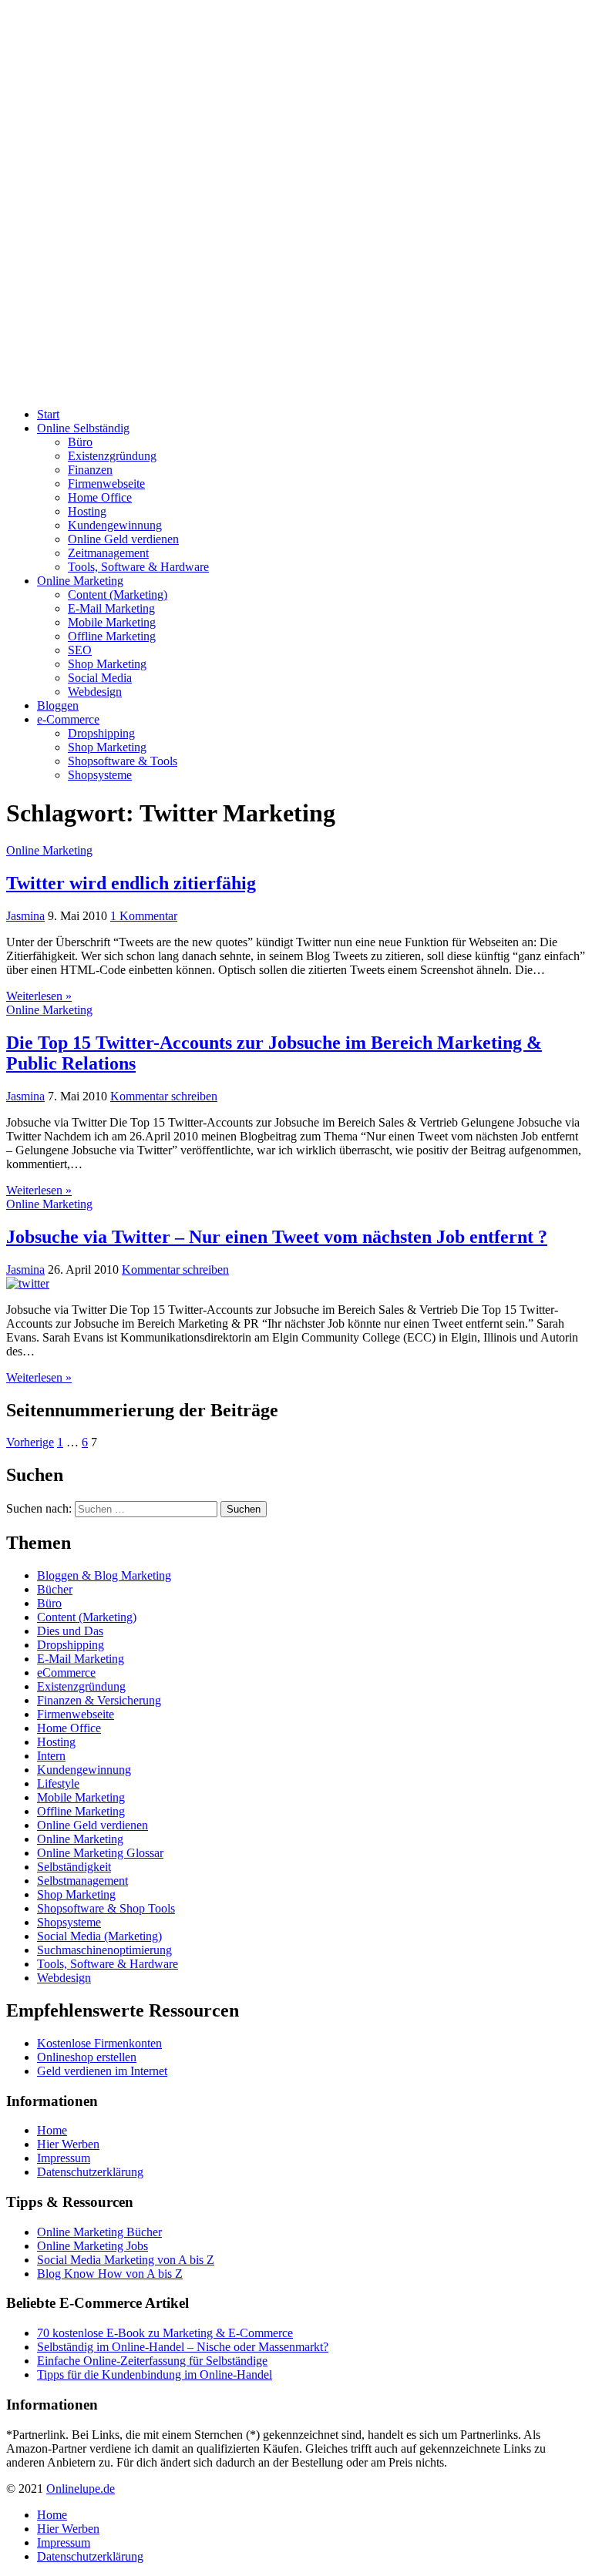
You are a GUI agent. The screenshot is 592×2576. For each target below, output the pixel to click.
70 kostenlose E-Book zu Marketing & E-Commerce (165, 2333)
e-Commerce (68, 719)
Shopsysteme (100, 775)
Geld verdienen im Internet (102, 2071)
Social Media (100, 678)
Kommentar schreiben (164, 1096)
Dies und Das (70, 1631)
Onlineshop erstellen (87, 2057)
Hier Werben (68, 2144)
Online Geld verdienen (123, 539)
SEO (80, 650)
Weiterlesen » (39, 996)
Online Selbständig (83, 428)
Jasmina (25, 916)
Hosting (87, 511)
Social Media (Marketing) (99, 1936)
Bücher (55, 1589)
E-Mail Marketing (111, 608)
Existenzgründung (112, 456)
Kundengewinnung (115, 525)
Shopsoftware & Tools (123, 761)
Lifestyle (58, 1783)
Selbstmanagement (82, 1881)
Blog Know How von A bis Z (110, 2274)
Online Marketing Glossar (100, 1853)
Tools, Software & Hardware (138, 567)
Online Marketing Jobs (92, 2246)
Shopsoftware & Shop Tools (106, 1908)
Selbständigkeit (74, 1867)
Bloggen (58, 705)
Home (52, 2130)
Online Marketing (80, 581)
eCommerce (66, 1673)
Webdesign (95, 692)
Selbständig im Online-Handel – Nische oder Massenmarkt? (183, 2347)
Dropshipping (101, 733)
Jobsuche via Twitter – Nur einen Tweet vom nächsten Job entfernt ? (277, 1237)
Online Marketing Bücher (99, 2232)
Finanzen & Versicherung (99, 1700)
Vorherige (30, 1442)
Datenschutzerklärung (90, 2172)
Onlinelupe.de (81, 2489)
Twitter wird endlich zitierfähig (131, 883)
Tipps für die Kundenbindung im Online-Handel (155, 2374)
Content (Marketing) (118, 594)
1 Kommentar (144, 916)
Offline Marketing (112, 636)
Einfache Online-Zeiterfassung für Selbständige (152, 2361)
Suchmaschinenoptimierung (104, 1950)
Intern (51, 1756)
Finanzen (90, 470)
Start (48, 414)
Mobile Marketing (112, 622)
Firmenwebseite (106, 484)
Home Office (100, 497)
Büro (80, 442)
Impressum (64, 2158)
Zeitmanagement (108, 553)
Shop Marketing (107, 664)
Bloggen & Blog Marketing (104, 1575)
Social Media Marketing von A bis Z (126, 2260)
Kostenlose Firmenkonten (99, 2043)
